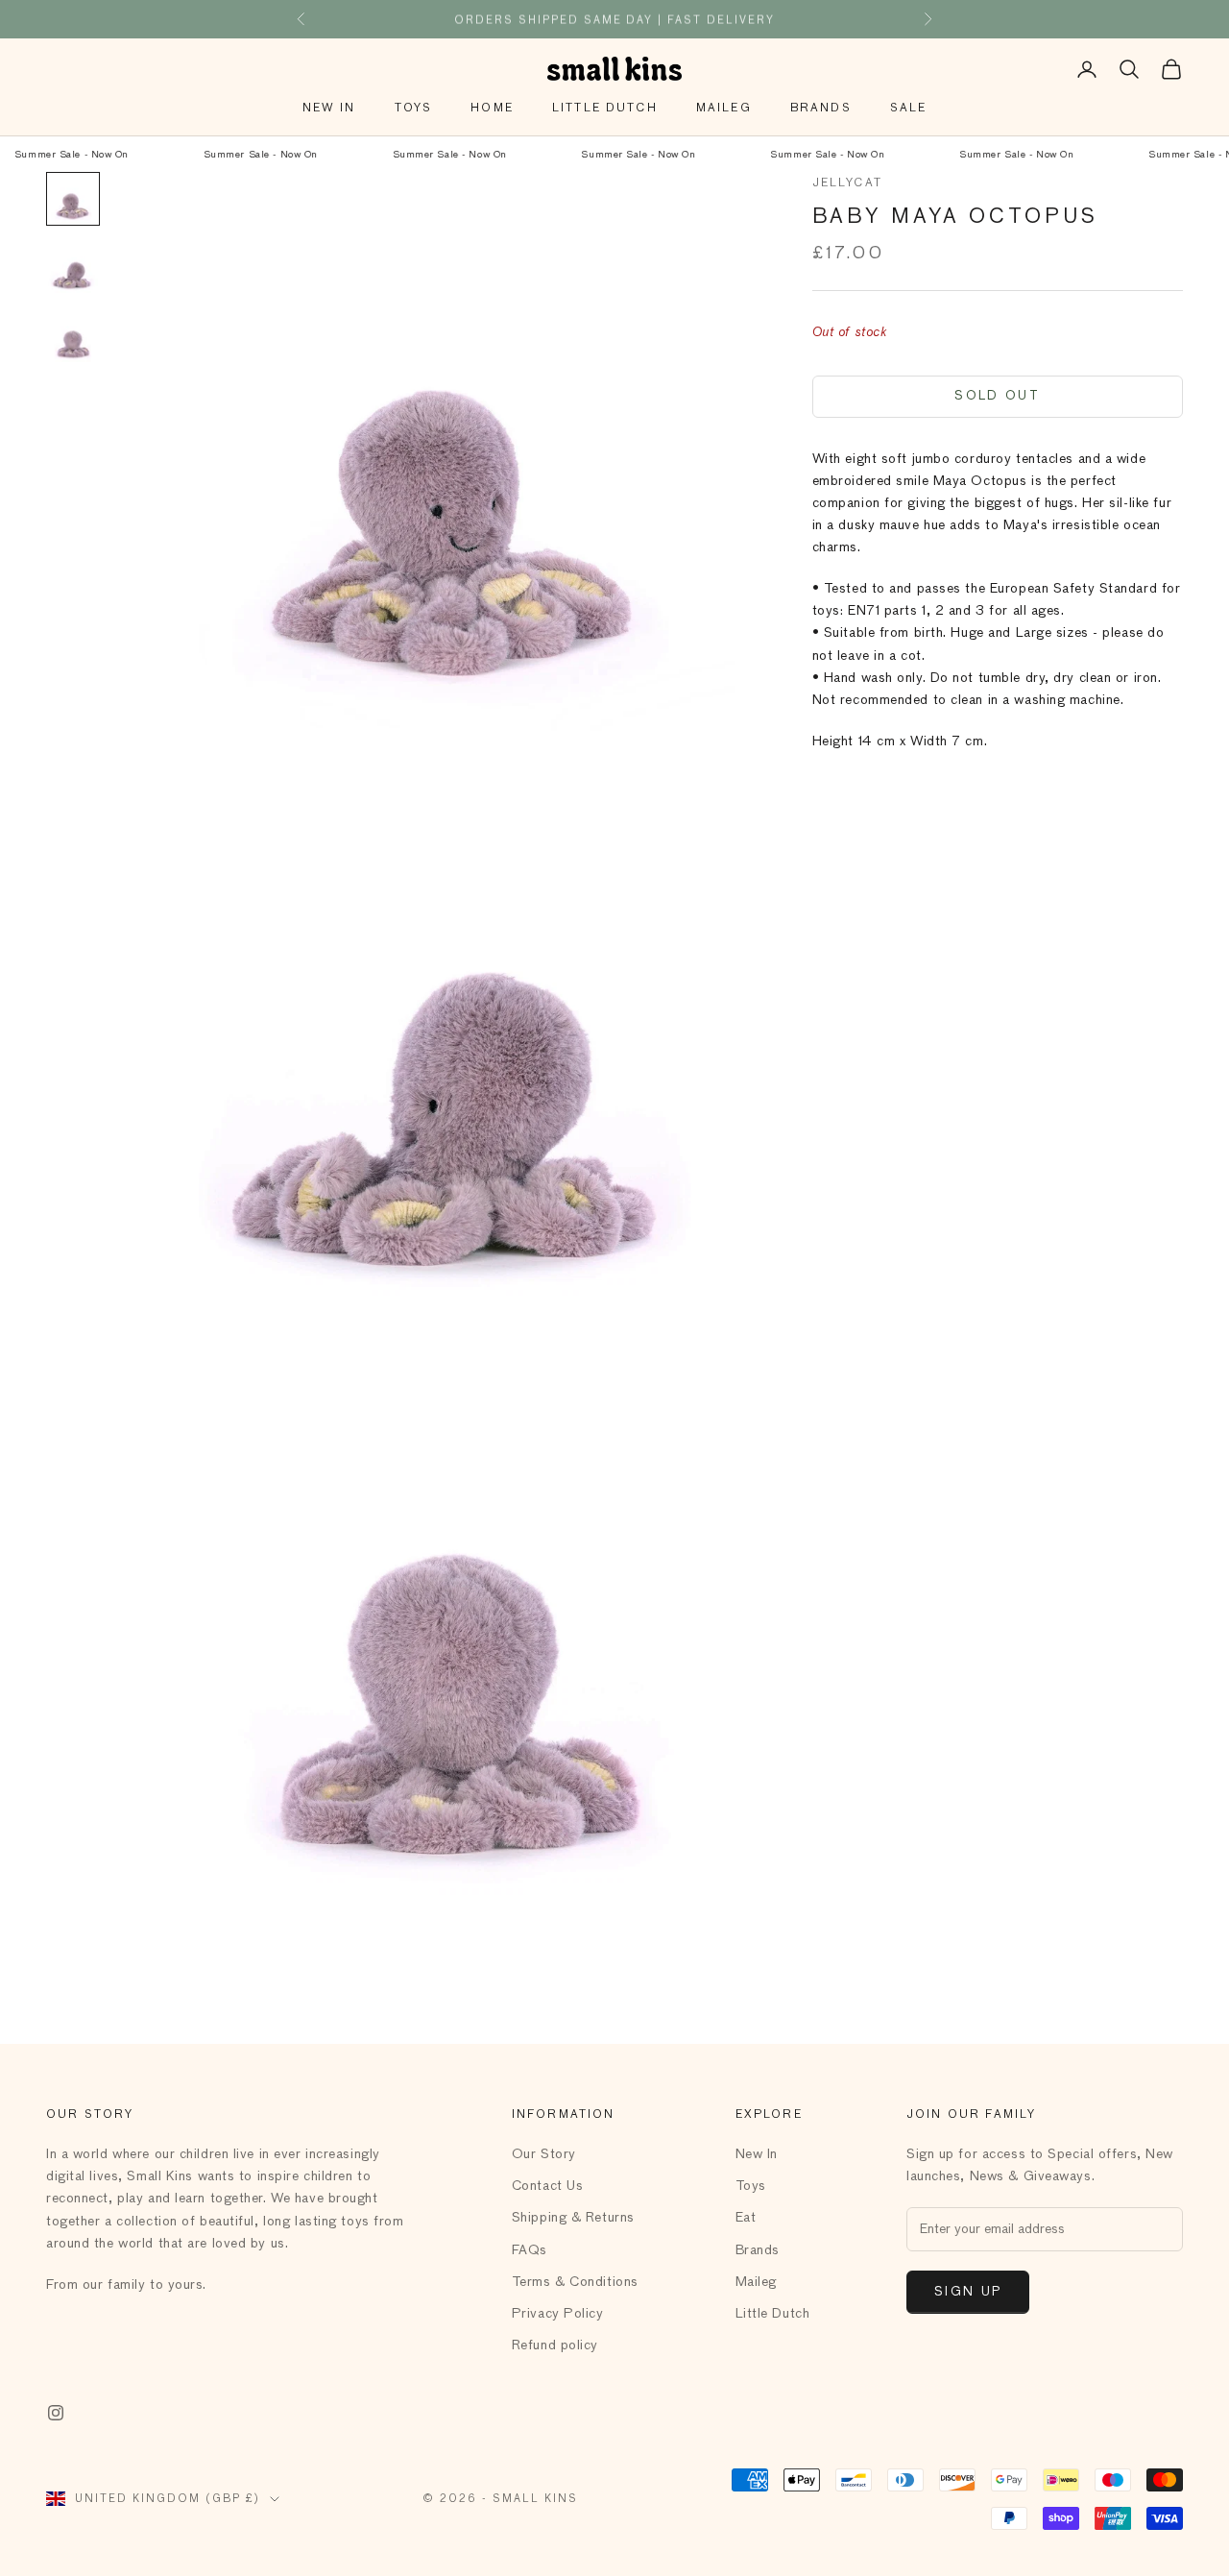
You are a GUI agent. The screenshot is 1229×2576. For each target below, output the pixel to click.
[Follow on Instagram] (56, 2413)
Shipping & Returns (573, 2218)
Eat (746, 2218)
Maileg (724, 109)
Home (492, 109)
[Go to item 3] (73, 337)
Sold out (997, 396)
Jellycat (847, 183)
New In (329, 109)
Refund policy (555, 2345)
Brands (821, 109)
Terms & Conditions (575, 2282)
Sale (909, 109)
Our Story (544, 2154)
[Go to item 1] (73, 199)
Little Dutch (605, 109)
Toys (414, 109)
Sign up (968, 2292)
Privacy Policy (558, 2314)
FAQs (530, 2250)
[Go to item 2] (73, 268)
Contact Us (548, 2186)
